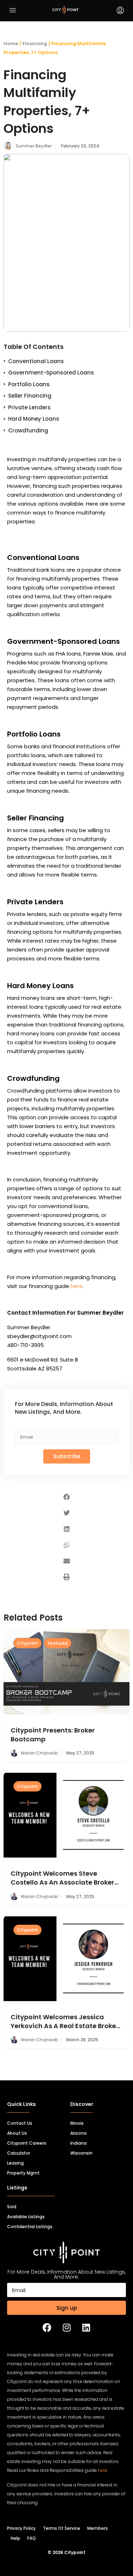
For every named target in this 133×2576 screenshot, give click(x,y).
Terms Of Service (62, 2528)
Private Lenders (29, 407)
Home (11, 44)
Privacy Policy (21, 2528)
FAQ (32, 2538)
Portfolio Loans (29, 384)
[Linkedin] (86, 2327)
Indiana (78, 2143)
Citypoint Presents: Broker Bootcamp (53, 1735)
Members (98, 2528)
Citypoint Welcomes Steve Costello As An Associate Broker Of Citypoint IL (62, 1878)
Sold (12, 2207)
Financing (35, 44)
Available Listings (26, 2217)
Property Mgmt (23, 2173)
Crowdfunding (28, 430)
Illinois (77, 2123)
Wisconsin (81, 2153)
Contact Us (20, 2123)
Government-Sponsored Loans (51, 373)
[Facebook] (47, 2327)
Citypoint (27, 1643)
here (77, 1286)
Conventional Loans (36, 361)
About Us (17, 2133)
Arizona (78, 2133)
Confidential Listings (30, 2227)
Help (15, 2538)
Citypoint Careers (27, 2143)
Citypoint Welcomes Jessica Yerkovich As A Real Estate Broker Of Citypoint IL (65, 2021)
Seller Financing (30, 396)
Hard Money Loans (34, 419)
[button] (66, 1497)
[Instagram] (67, 2327)
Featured (58, 1643)
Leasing (15, 2163)
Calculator (19, 2153)
